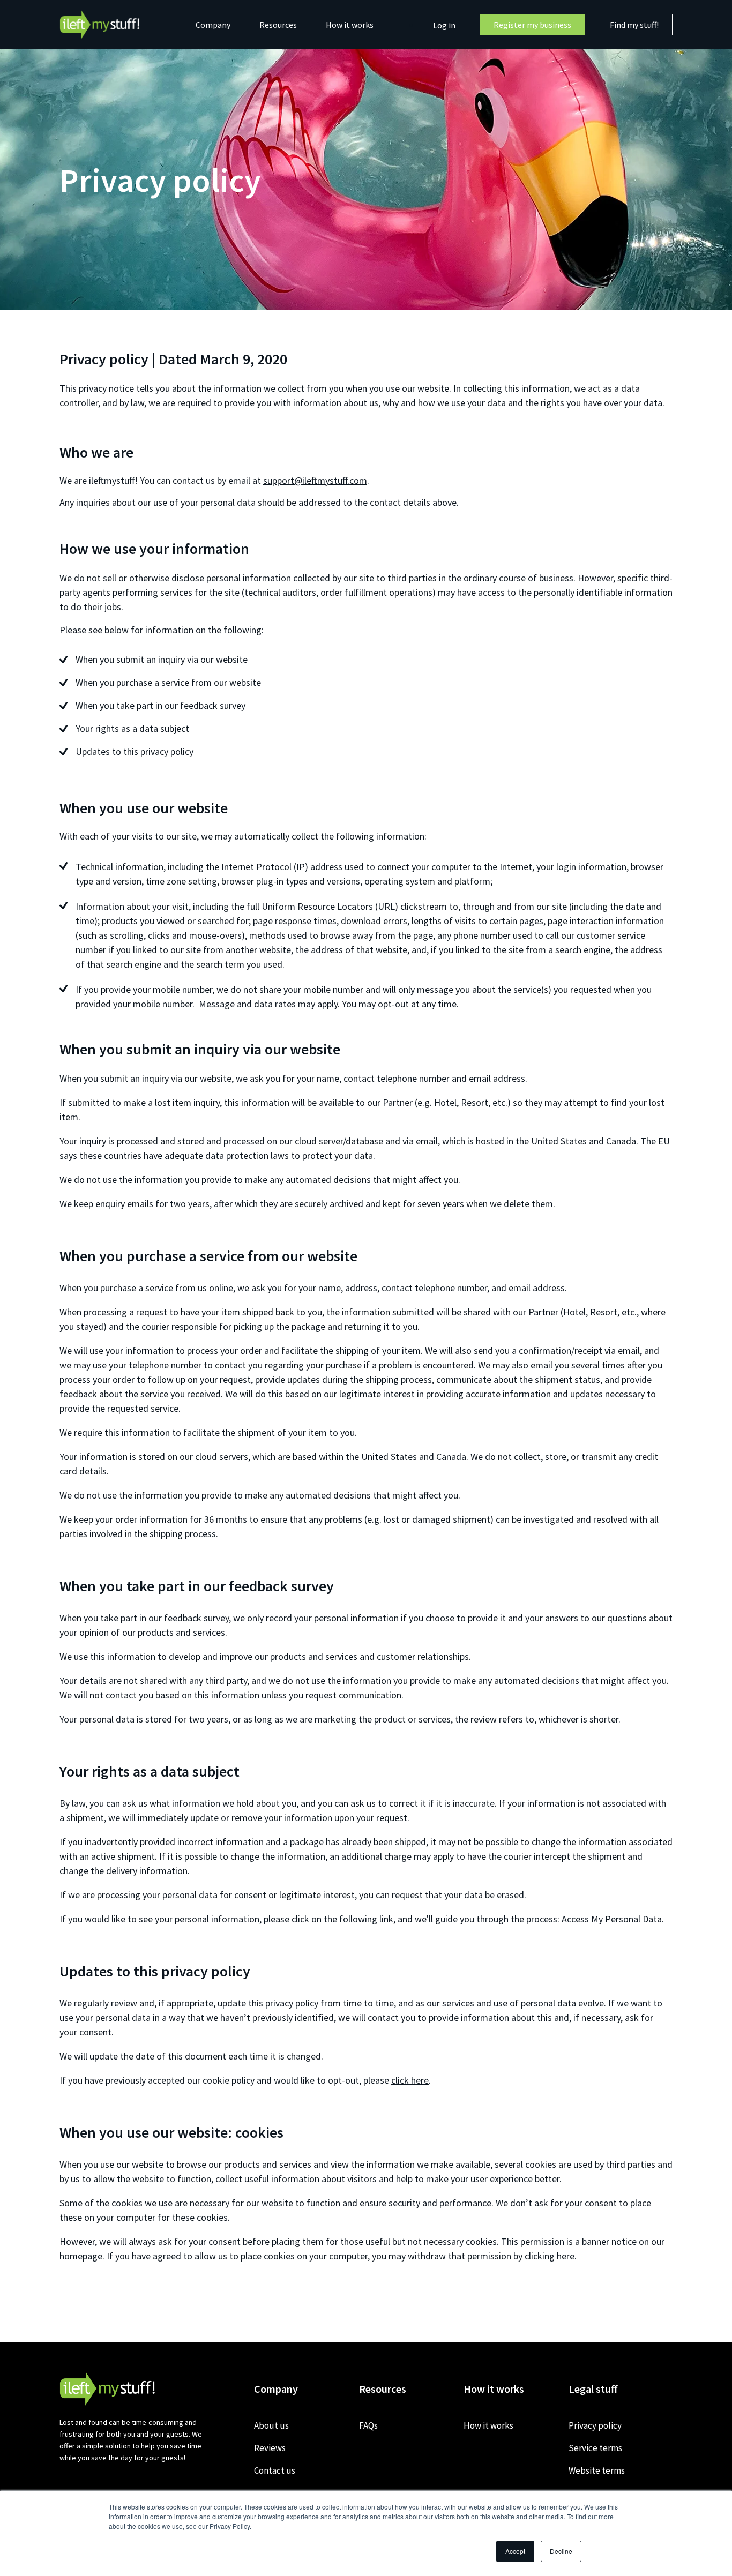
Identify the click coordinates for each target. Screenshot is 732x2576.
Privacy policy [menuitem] (595, 2425)
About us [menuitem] (271, 2425)
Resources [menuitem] (278, 25)
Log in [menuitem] (444, 25)
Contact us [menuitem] (275, 2470)
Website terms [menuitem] (597, 2470)
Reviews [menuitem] (270, 2448)
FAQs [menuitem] (368, 2425)
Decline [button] (561, 2551)
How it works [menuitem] (350, 25)
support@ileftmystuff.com (315, 480)
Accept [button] (515, 2551)
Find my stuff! (634, 25)
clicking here (550, 2256)
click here (410, 2080)
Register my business (532, 25)
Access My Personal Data (612, 1919)
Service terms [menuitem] (595, 2448)
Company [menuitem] (213, 25)
